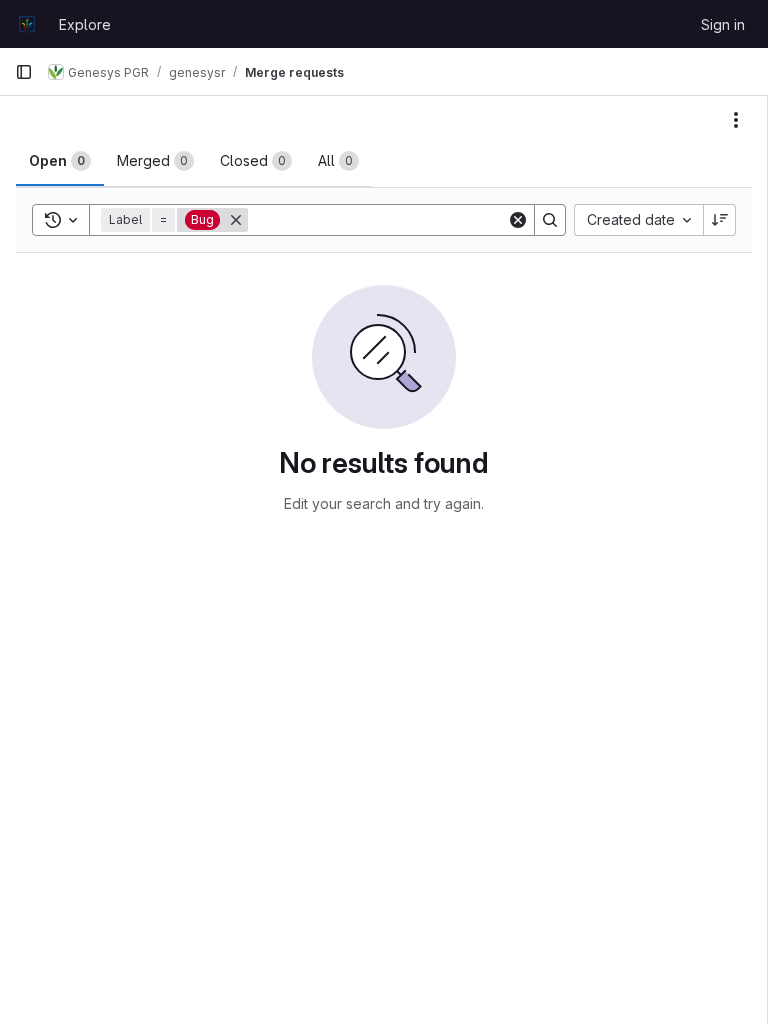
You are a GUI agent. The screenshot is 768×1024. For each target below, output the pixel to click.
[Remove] (236, 220)
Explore (85, 24)
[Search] (550, 220)
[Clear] (518, 220)
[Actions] (736, 120)
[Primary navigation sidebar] (24, 72)
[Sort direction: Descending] (720, 220)
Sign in (723, 24)
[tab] (60, 161)
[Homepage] (27, 24)
